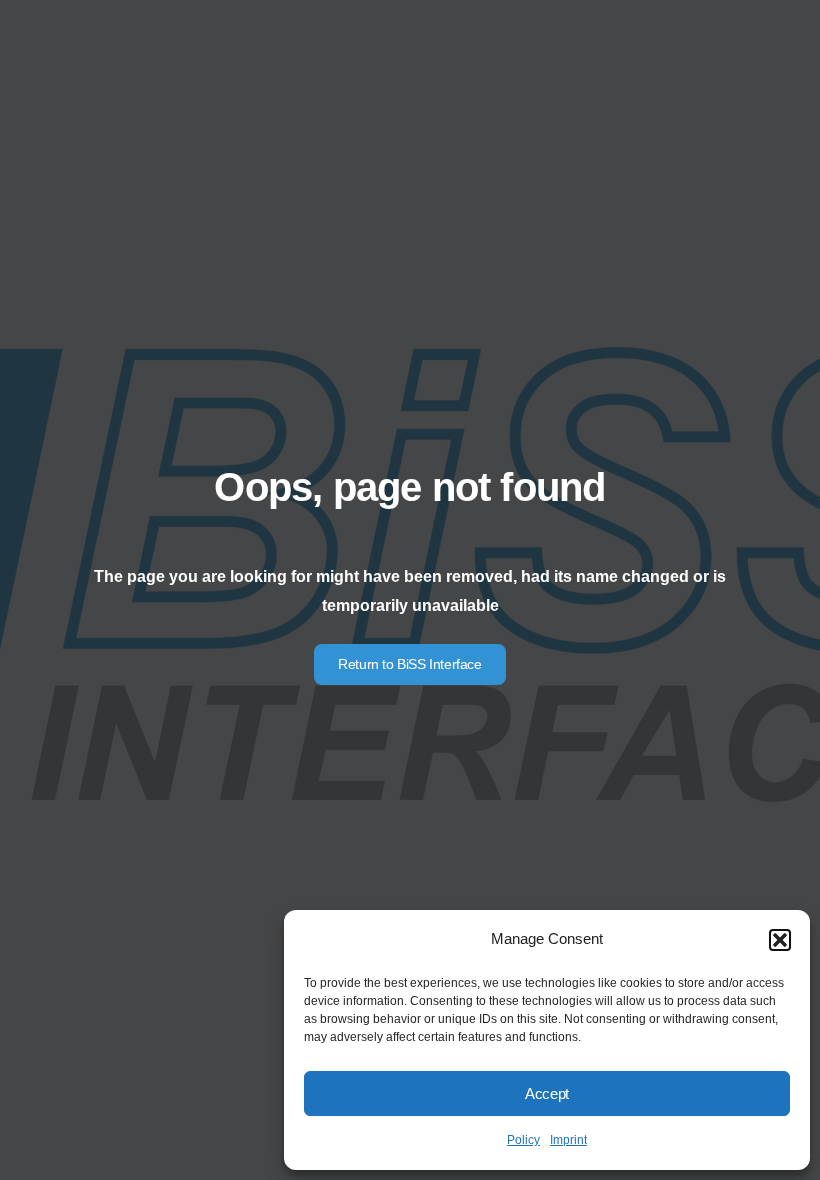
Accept (547, 1093)
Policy (523, 1140)
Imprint (568, 1140)
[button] (780, 940)
